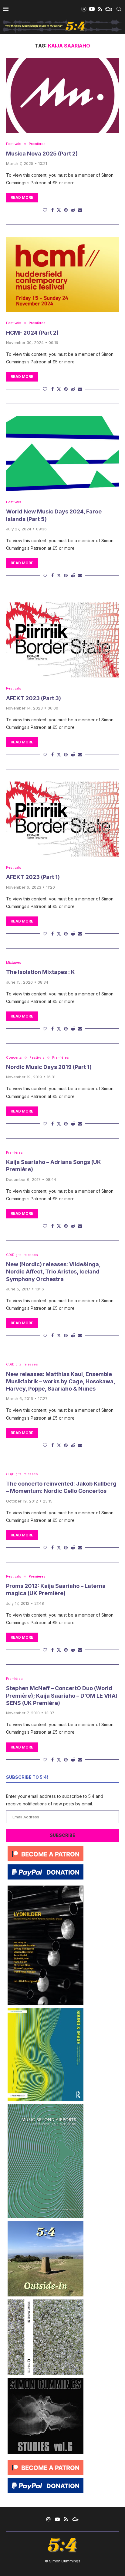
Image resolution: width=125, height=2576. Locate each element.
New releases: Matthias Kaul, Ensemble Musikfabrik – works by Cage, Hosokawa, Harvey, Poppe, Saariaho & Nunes (61, 1381)
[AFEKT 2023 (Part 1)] (62, 819)
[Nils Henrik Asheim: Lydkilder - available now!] (46, 1888)
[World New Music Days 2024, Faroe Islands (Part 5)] (62, 454)
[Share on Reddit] (73, 210)
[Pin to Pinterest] (66, 210)
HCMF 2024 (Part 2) (32, 333)
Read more (22, 197)
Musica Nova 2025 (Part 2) (42, 154)
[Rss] (100, 9)
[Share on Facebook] (52, 210)
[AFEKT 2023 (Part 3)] (62, 640)
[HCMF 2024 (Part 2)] (62, 274)
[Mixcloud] (108, 9)
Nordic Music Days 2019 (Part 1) (49, 1067)
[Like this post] (45, 210)
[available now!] (46, 2010)
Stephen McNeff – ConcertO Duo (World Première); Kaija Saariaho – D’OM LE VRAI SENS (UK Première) (62, 1696)
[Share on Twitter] (59, 210)
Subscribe (62, 1835)
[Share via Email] (80, 210)
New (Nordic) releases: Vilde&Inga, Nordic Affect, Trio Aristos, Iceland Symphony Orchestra (53, 1272)
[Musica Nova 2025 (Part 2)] (62, 95)
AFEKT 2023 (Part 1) (33, 877)
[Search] (119, 9)
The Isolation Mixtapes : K (41, 972)
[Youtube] (92, 9)
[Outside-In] (46, 2223)
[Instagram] (84, 9)
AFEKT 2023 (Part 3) (34, 698)
